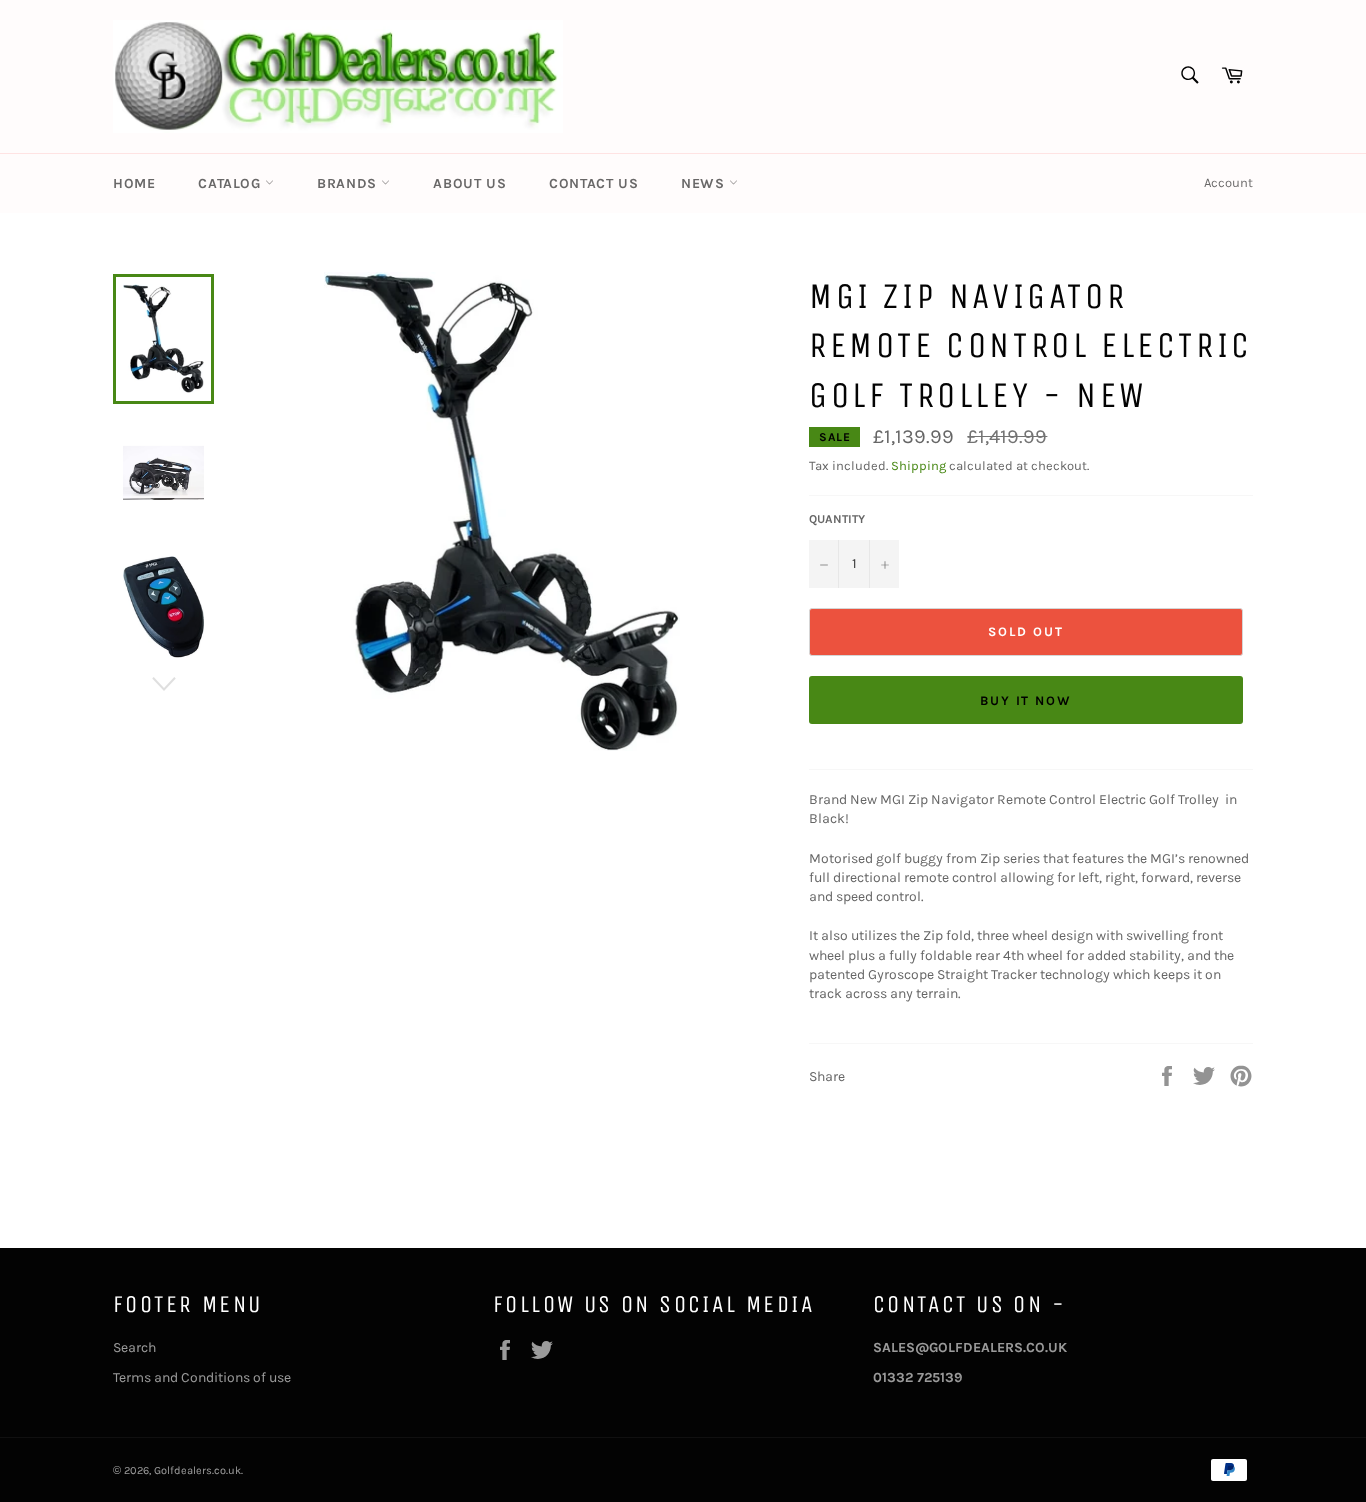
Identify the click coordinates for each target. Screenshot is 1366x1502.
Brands (349, 183)
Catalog (231, 183)
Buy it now (1026, 700)
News (705, 183)
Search (134, 1347)
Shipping (918, 465)
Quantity (837, 519)
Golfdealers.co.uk (197, 1470)
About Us (469, 183)
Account (1228, 182)
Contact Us (593, 183)
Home (134, 183)
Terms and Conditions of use (202, 1377)
